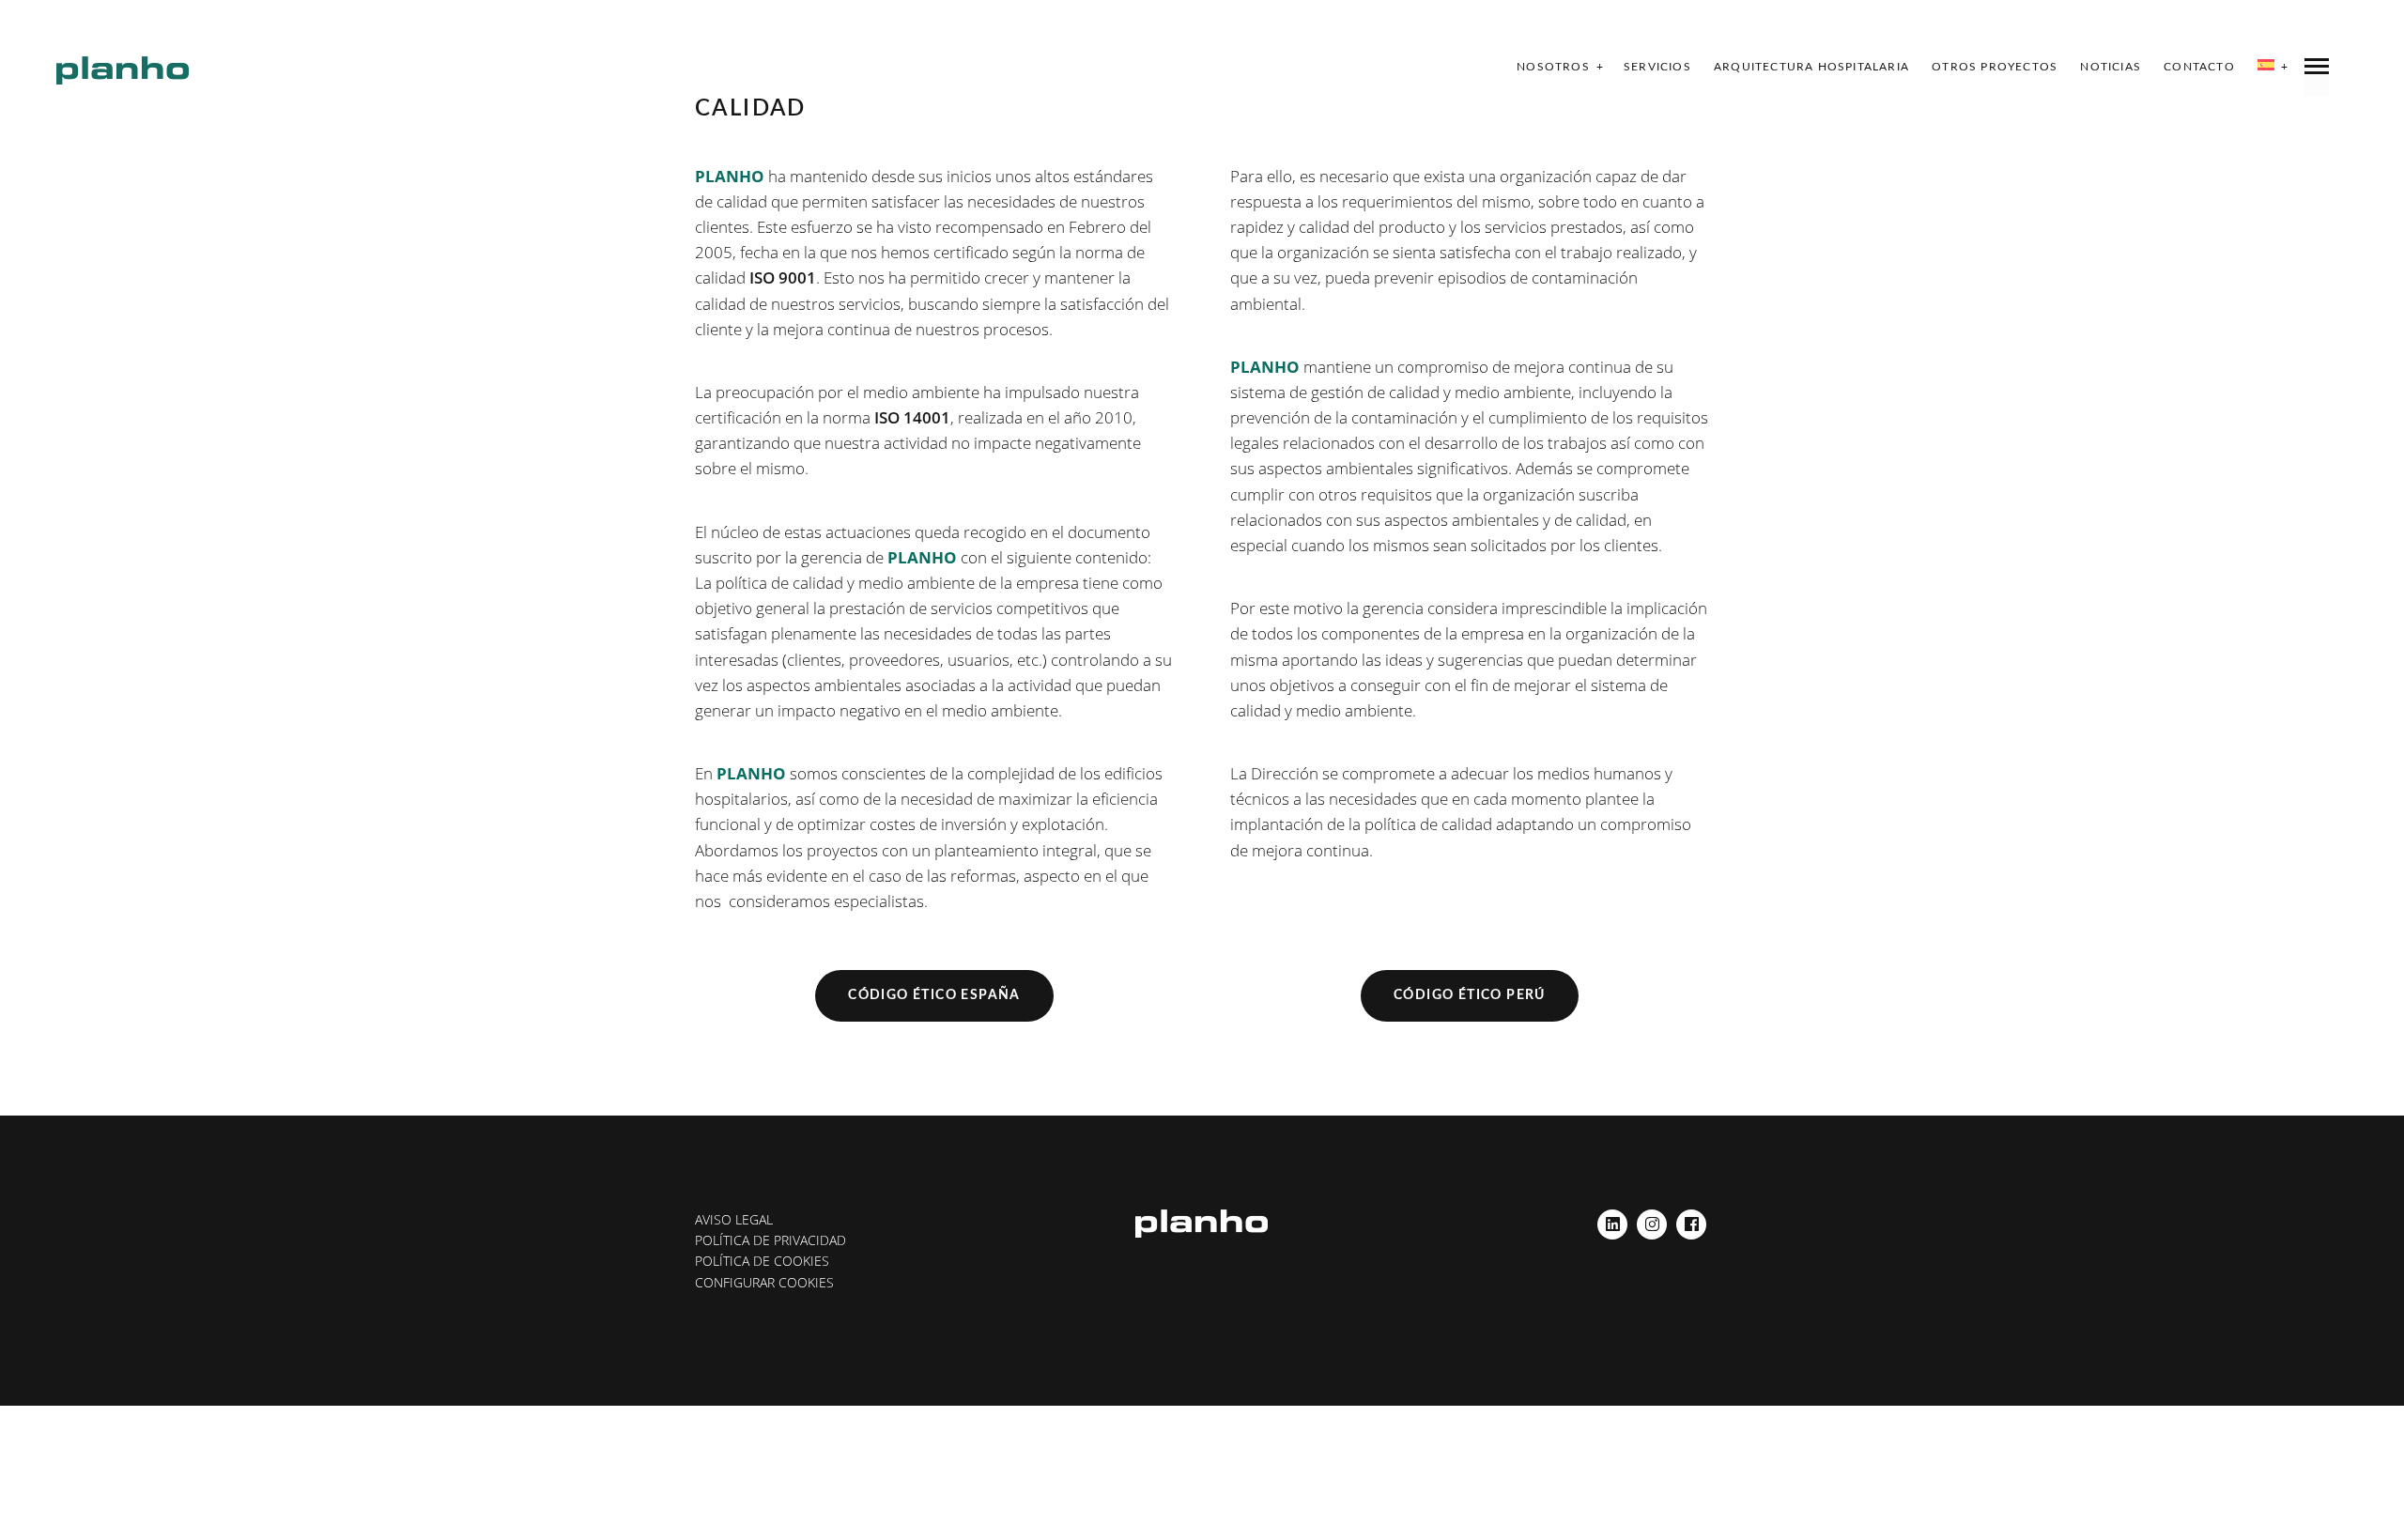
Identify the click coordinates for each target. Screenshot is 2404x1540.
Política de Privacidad (771, 1240)
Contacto (2199, 67)
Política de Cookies (762, 1261)
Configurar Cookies (764, 1282)
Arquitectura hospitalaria (1811, 67)
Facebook (1691, 1219)
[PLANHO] (123, 70)
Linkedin (1612, 1219)
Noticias (2111, 67)
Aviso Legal (734, 1219)
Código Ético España (934, 995)
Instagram (1652, 1219)
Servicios (1657, 67)
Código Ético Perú (1470, 995)
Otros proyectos (1995, 67)
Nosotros (1553, 67)
